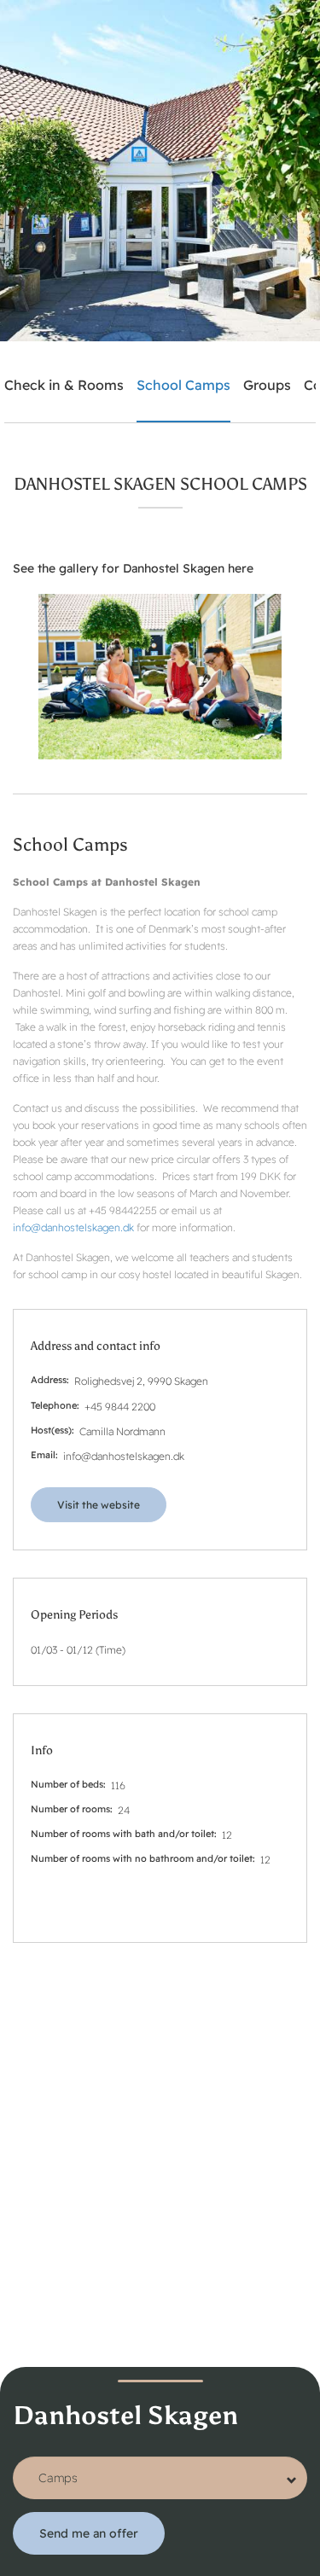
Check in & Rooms (64, 385)
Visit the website (99, 1505)
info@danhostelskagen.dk (73, 1227)
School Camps (183, 385)
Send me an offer (89, 2533)
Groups (267, 385)
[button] (160, 677)
